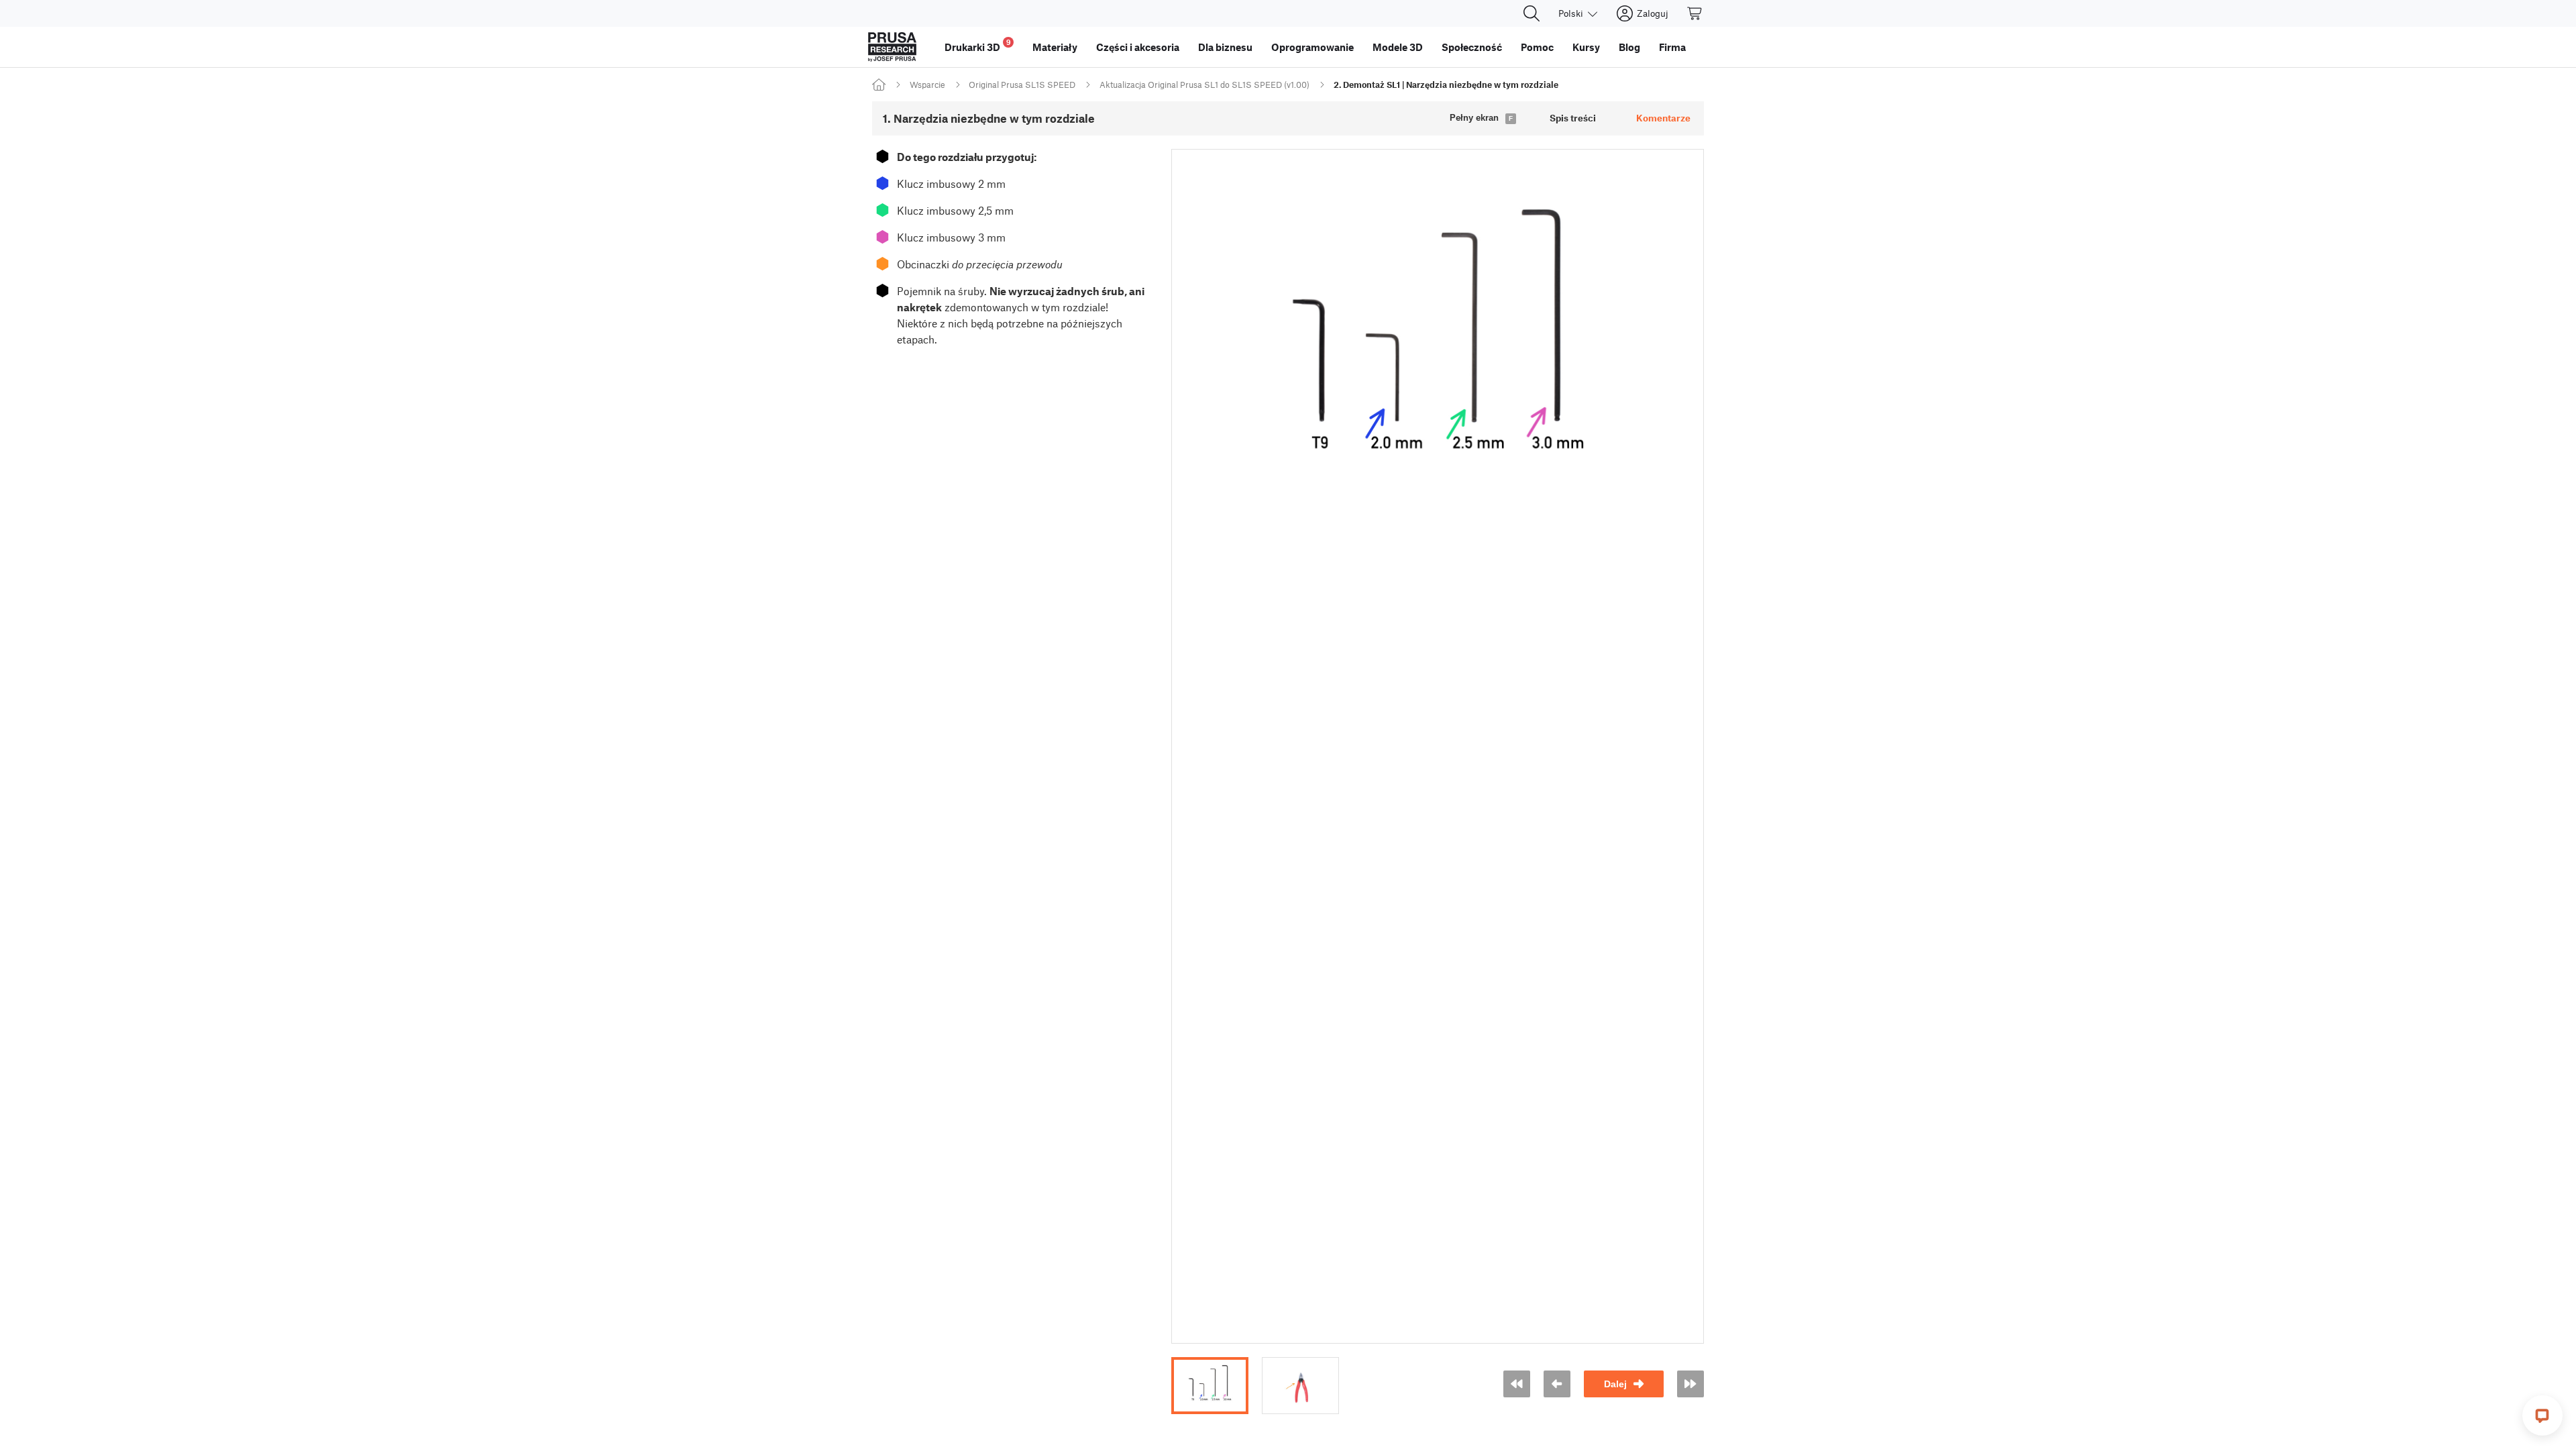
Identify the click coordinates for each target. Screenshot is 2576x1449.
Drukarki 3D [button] (978, 45)
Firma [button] (1672, 47)
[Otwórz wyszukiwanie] (1532, 13)
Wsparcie (927, 85)
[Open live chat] (2542, 1415)
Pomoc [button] (1537, 47)
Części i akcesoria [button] (1138, 47)
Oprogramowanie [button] (1312, 47)
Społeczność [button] (1472, 47)
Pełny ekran (1474, 118)
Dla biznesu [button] (1225, 47)
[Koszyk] (1695, 13)
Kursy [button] (1586, 47)
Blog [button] (1629, 47)
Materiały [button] (1055, 47)
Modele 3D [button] (1398, 47)
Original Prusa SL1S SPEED (1022, 85)
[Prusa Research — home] (892, 47)
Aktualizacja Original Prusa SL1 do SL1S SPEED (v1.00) (1204, 85)
